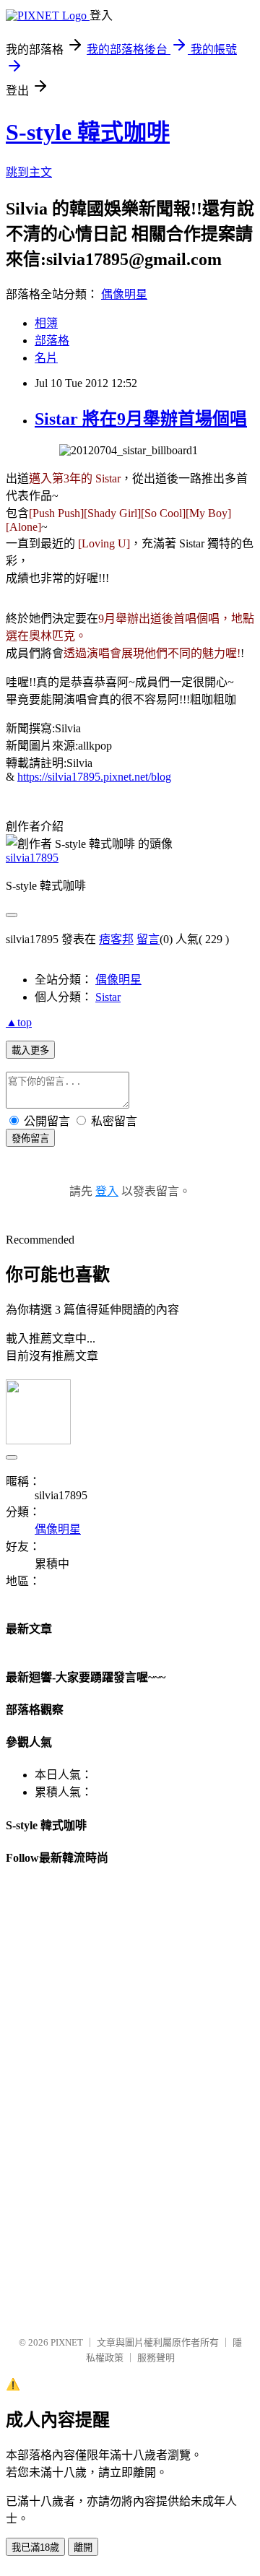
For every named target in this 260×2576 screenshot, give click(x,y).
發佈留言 (30, 1139)
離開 (83, 2547)
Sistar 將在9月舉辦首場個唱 (141, 419)
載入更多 (30, 1050)
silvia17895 (32, 858)
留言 (148, 939)
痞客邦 (116, 939)
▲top (19, 1022)
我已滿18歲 (35, 2547)
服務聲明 (156, 2358)
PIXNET (67, 2342)
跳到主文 (29, 172)
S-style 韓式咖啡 (88, 132)
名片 (46, 358)
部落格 (52, 341)
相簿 (46, 323)
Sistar (108, 997)
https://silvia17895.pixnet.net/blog (94, 777)
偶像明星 (124, 294)
